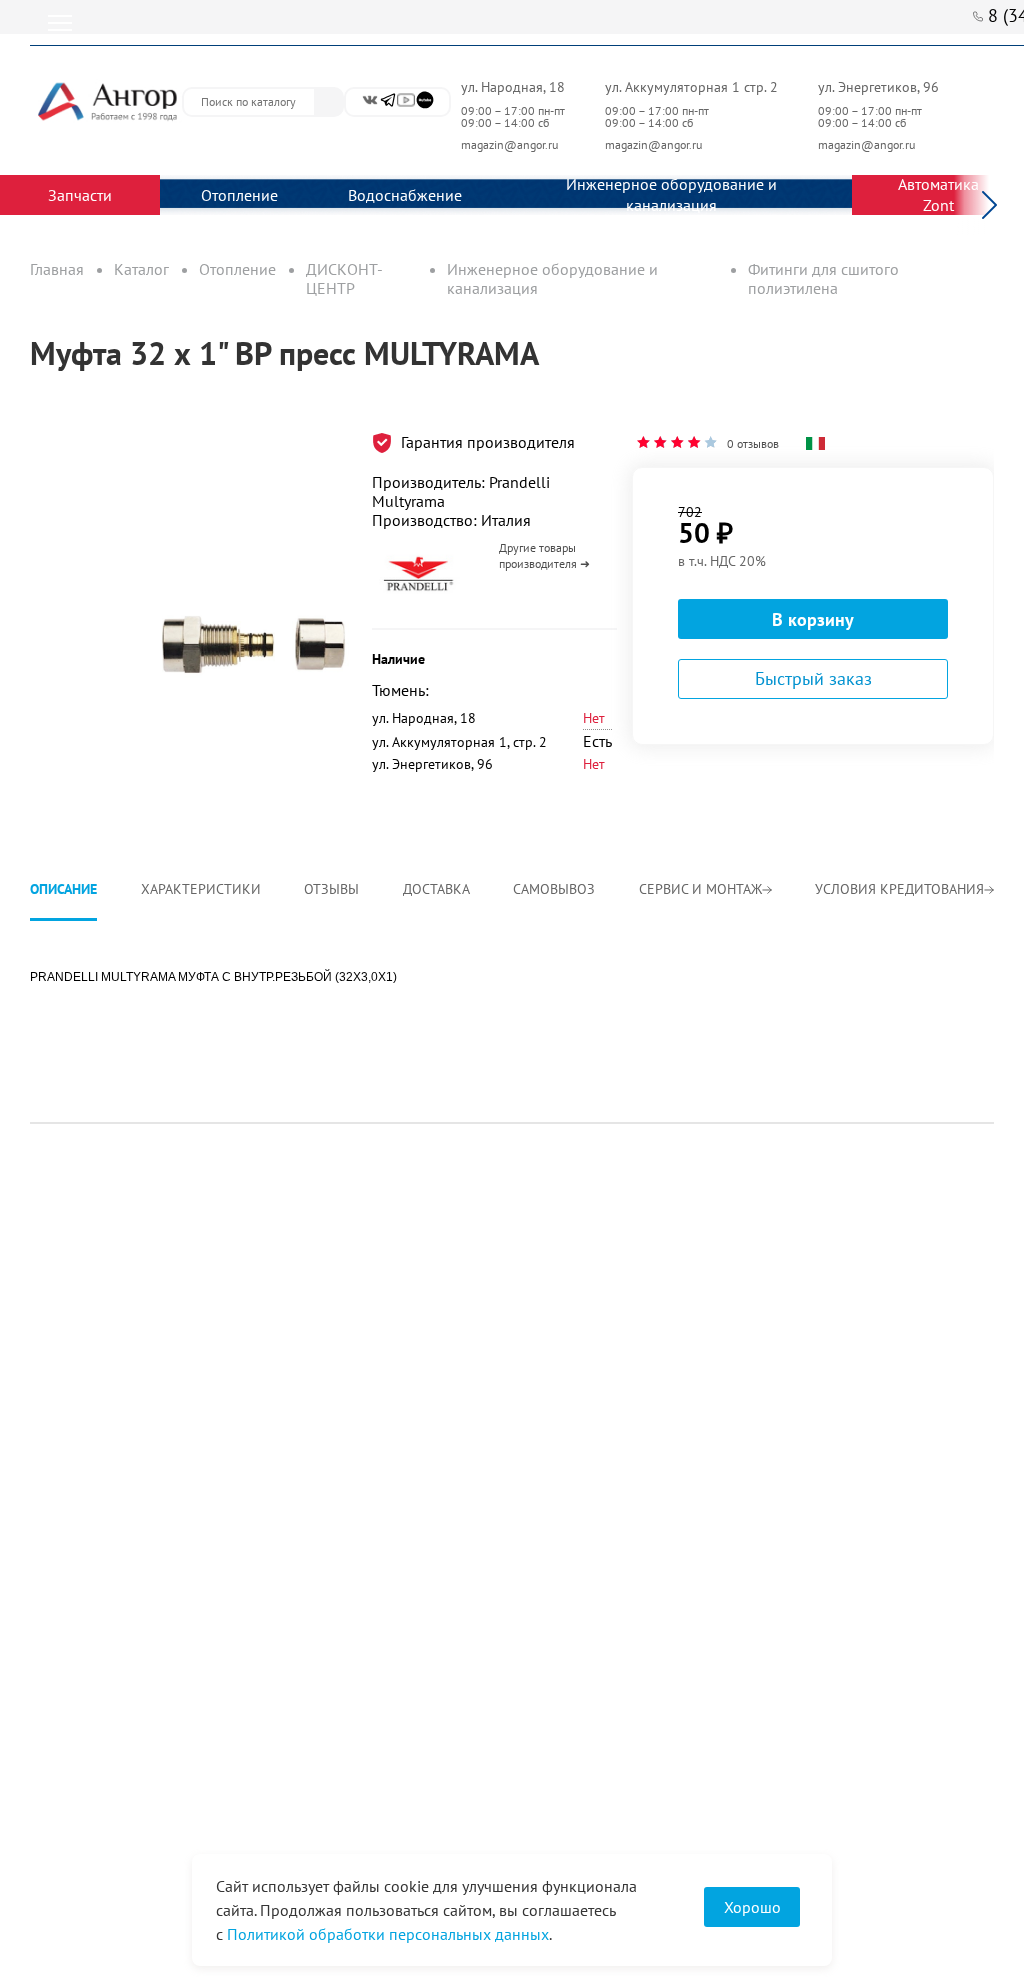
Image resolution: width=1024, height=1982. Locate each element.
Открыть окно (78, 423)
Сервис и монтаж (700, 889)
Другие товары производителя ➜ (544, 555)
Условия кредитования (899, 889)
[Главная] (106, 101)
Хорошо (752, 1907)
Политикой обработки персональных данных (388, 1934)
